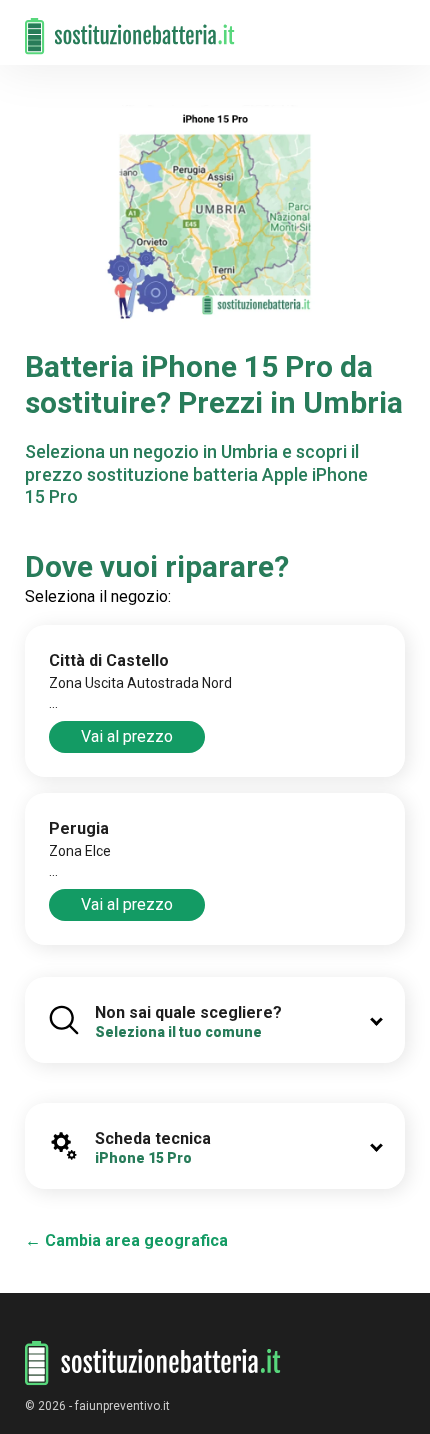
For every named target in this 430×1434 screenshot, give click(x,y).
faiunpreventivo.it (122, 1406)
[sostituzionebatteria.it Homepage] (153, 1363)
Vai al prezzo (127, 736)
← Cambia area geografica (126, 1240)
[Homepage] (130, 26)
